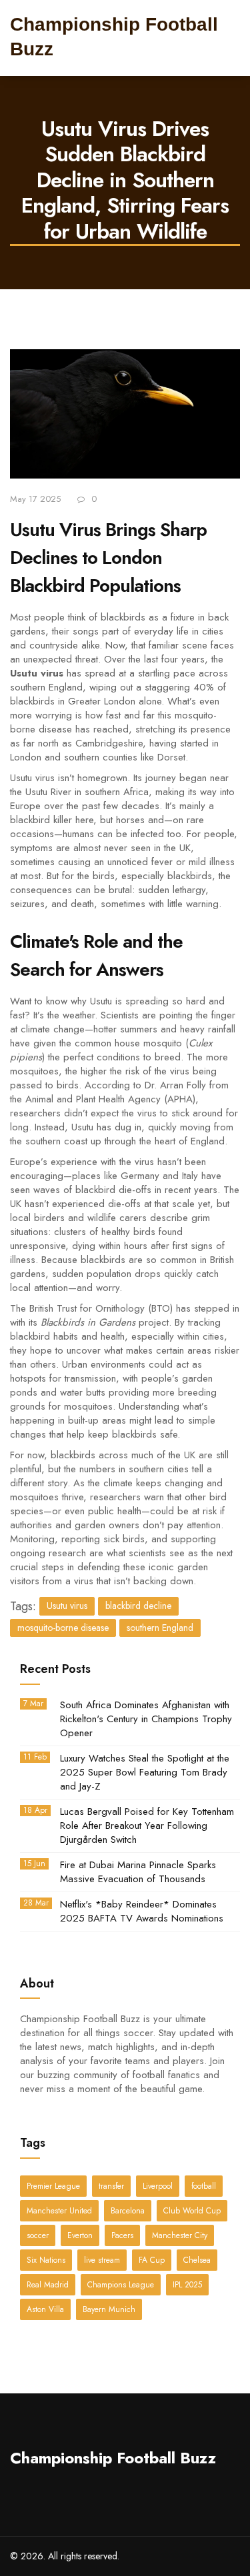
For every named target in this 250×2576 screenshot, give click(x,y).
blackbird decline (138, 1606)
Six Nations (46, 2260)
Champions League (121, 2285)
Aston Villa (45, 2309)
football (204, 2186)
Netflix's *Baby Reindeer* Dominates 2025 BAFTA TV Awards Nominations (142, 1912)
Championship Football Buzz (113, 2458)
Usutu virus (67, 1606)
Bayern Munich (109, 2309)
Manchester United (59, 2211)
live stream (102, 2260)
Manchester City (180, 2235)
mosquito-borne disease (63, 1628)
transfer (111, 2186)
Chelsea (197, 2260)
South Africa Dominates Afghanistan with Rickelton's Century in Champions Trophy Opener (146, 1719)
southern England (160, 1628)
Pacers (122, 2235)
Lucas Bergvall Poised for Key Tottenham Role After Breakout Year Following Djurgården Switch (147, 1826)
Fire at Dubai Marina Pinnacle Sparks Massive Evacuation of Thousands (138, 1872)
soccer (38, 2235)
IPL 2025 (187, 2285)
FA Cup (152, 2260)
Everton (80, 2235)
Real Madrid (48, 2285)
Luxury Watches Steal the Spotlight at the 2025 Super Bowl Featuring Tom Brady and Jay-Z (145, 1773)
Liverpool (158, 2186)
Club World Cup (192, 2211)
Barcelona (128, 2211)
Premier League (53, 2186)
